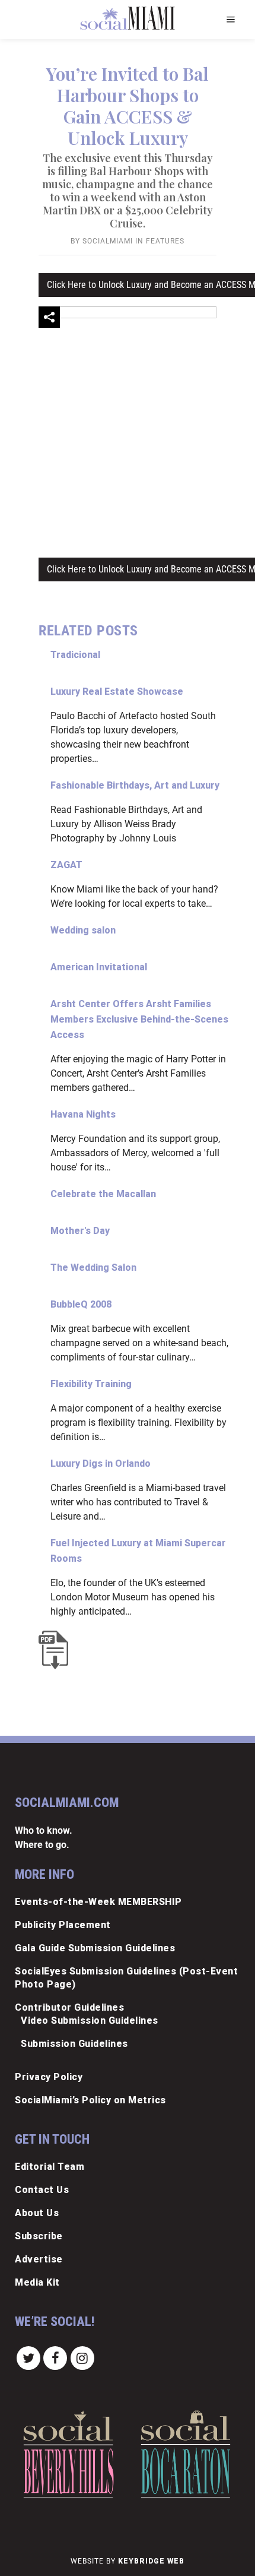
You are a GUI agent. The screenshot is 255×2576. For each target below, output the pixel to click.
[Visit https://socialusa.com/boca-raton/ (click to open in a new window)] (186, 2454)
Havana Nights (83, 1114)
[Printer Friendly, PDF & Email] (56, 1650)
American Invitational (99, 967)
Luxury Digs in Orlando (101, 1463)
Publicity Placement (63, 1925)
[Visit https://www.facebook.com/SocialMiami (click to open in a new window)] (56, 2357)
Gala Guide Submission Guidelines (95, 1948)
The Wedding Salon (93, 1268)
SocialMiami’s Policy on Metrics (90, 2100)
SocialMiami (108, 241)
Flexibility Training (91, 1384)
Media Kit (37, 2282)
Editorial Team (50, 2167)
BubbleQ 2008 (81, 1304)
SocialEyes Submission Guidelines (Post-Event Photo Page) (126, 1978)
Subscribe (39, 2236)
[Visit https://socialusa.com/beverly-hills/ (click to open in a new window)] (68, 2455)
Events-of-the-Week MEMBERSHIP (98, 1902)
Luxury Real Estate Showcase (117, 692)
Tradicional (75, 655)
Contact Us (42, 2190)
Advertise (39, 2259)
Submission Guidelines (74, 2044)
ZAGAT (66, 865)
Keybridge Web (151, 2561)
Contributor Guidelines (69, 2007)
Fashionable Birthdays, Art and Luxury (135, 785)
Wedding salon (83, 930)
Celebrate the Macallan (103, 1194)
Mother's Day (80, 1231)
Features (165, 241)
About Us (37, 2213)
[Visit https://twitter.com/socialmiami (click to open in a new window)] (28, 2357)
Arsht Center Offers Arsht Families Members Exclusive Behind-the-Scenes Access (139, 1019)
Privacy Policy (49, 2077)
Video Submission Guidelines (90, 2020)
